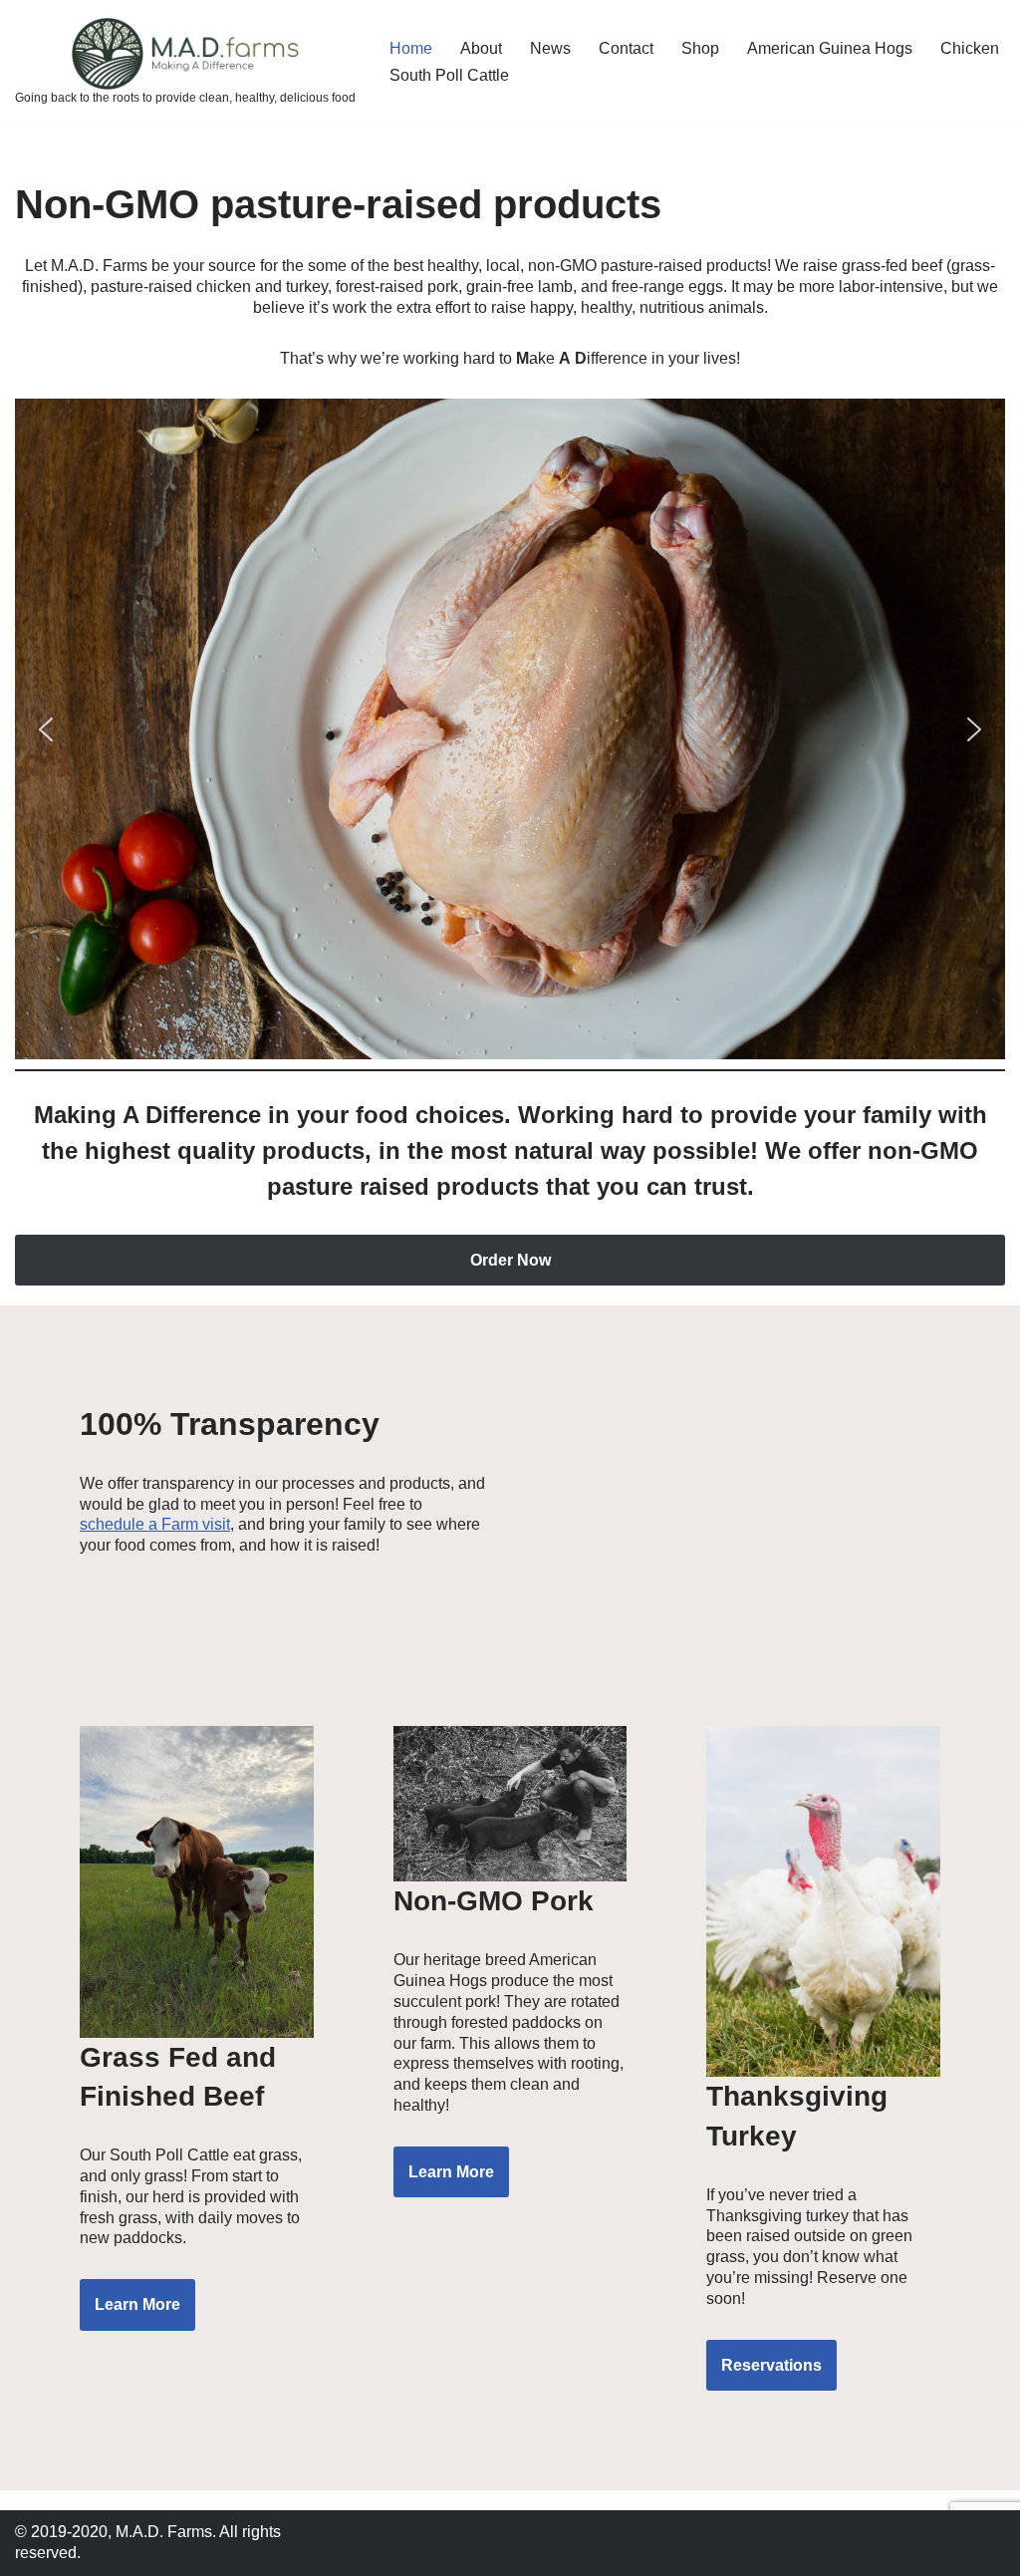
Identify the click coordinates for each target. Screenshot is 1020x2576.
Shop (700, 48)
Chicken (970, 48)
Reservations (771, 2365)
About (481, 48)
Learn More (137, 2304)
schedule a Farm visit (155, 1524)
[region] (510, 729)
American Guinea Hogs (830, 48)
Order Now (510, 1260)
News (550, 48)
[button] (46, 729)
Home (411, 48)
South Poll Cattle (449, 75)
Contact (626, 48)
